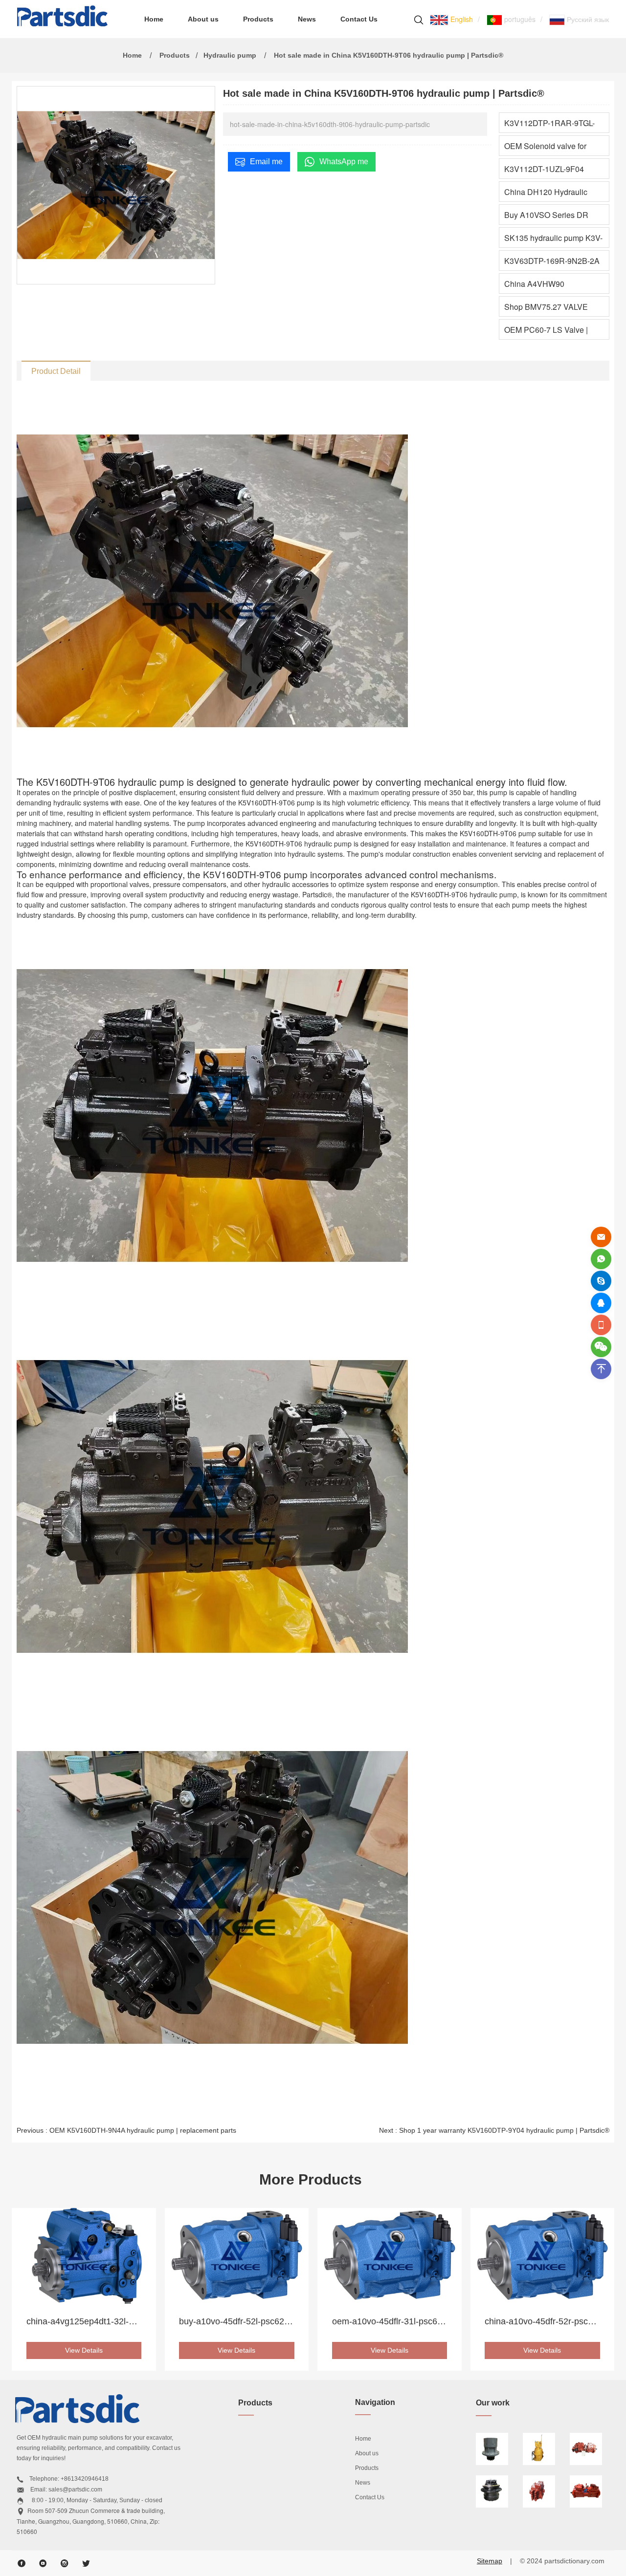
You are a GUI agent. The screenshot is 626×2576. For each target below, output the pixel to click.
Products (258, 19)
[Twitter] (86, 2563)
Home (154, 19)
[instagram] (65, 2563)
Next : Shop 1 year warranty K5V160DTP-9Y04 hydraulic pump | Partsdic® (494, 2130)
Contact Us (359, 19)
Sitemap (490, 2561)
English (461, 19)
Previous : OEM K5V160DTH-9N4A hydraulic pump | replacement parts (126, 2130)
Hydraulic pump (230, 55)
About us (203, 19)
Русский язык (587, 19)
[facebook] (22, 2563)
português (519, 19)
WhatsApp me (344, 162)
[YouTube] (43, 2563)
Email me (266, 162)
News (307, 19)
